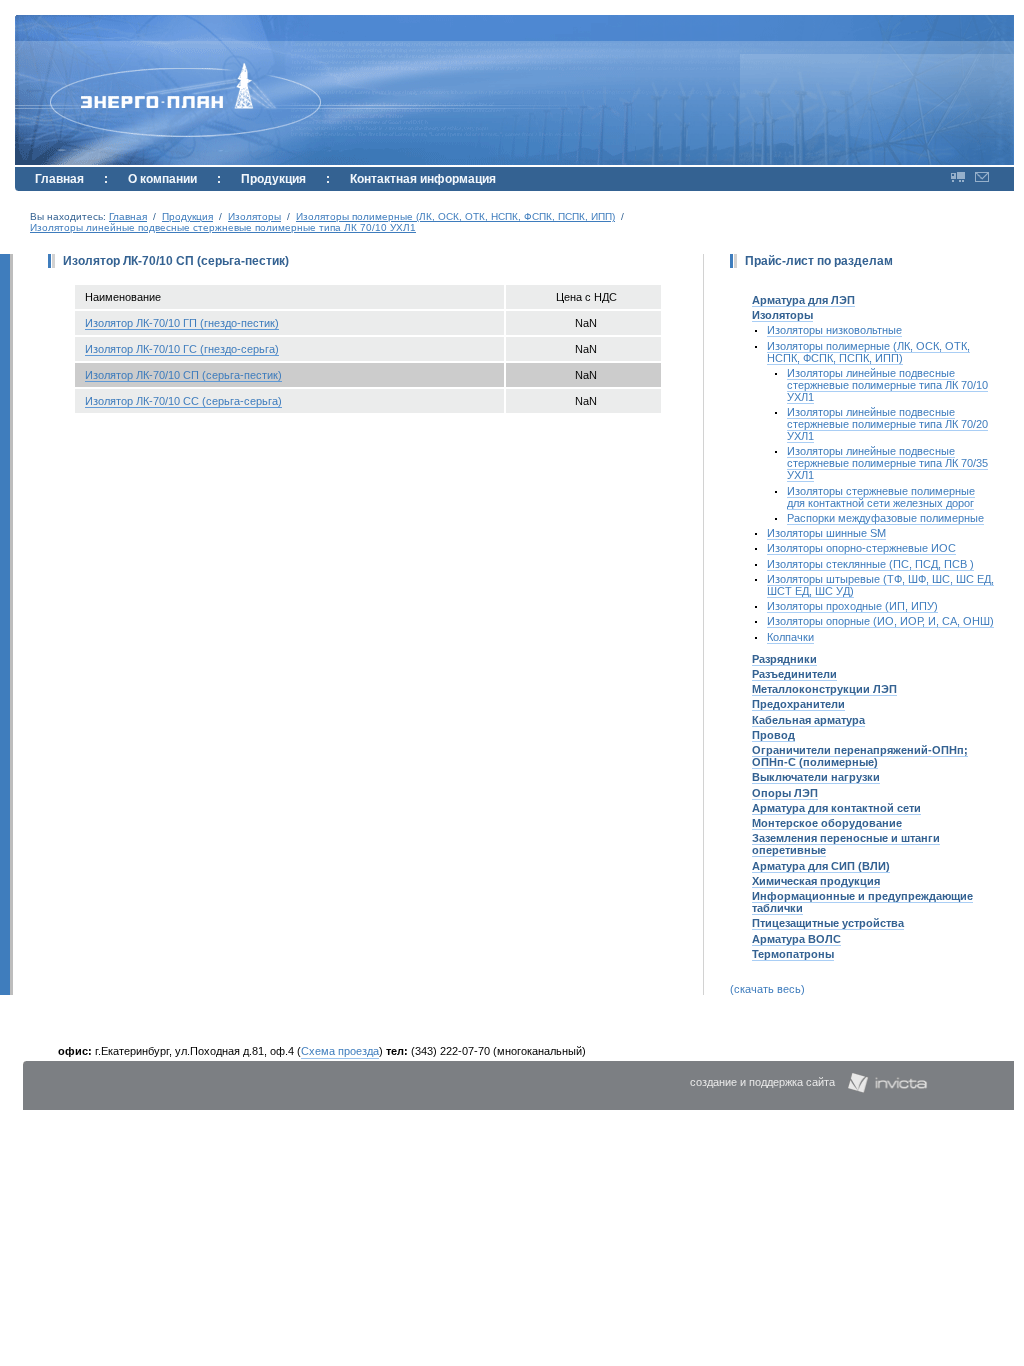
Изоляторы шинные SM (826, 533)
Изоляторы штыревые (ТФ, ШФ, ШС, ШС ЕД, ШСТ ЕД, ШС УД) (880, 585)
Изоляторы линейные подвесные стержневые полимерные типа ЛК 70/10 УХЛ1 (223, 227)
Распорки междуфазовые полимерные (885, 518)
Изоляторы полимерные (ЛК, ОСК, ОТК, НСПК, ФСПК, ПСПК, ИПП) (455, 216)
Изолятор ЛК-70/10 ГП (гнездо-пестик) (182, 323)
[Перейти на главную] (140, 75)
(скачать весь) (767, 989)
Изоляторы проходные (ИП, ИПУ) (852, 606)
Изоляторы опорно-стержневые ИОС (861, 548)
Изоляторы (254, 216)
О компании (162, 179)
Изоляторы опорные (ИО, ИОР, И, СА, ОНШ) (880, 621)
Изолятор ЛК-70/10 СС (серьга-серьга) (183, 401)
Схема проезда (340, 1051)
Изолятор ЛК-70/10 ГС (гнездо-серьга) (182, 349)
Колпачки (790, 637)
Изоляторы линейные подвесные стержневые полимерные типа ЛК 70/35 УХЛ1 (887, 463)
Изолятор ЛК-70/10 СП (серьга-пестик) (183, 375)
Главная (59, 179)
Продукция (273, 179)
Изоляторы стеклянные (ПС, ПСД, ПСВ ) (870, 564)
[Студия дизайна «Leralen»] (887, 1082)
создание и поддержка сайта (762, 1082)
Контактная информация (423, 179)
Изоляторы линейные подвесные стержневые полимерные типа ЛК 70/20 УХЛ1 (887, 424)
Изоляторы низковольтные (834, 330)
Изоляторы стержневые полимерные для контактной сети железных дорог (881, 497)
